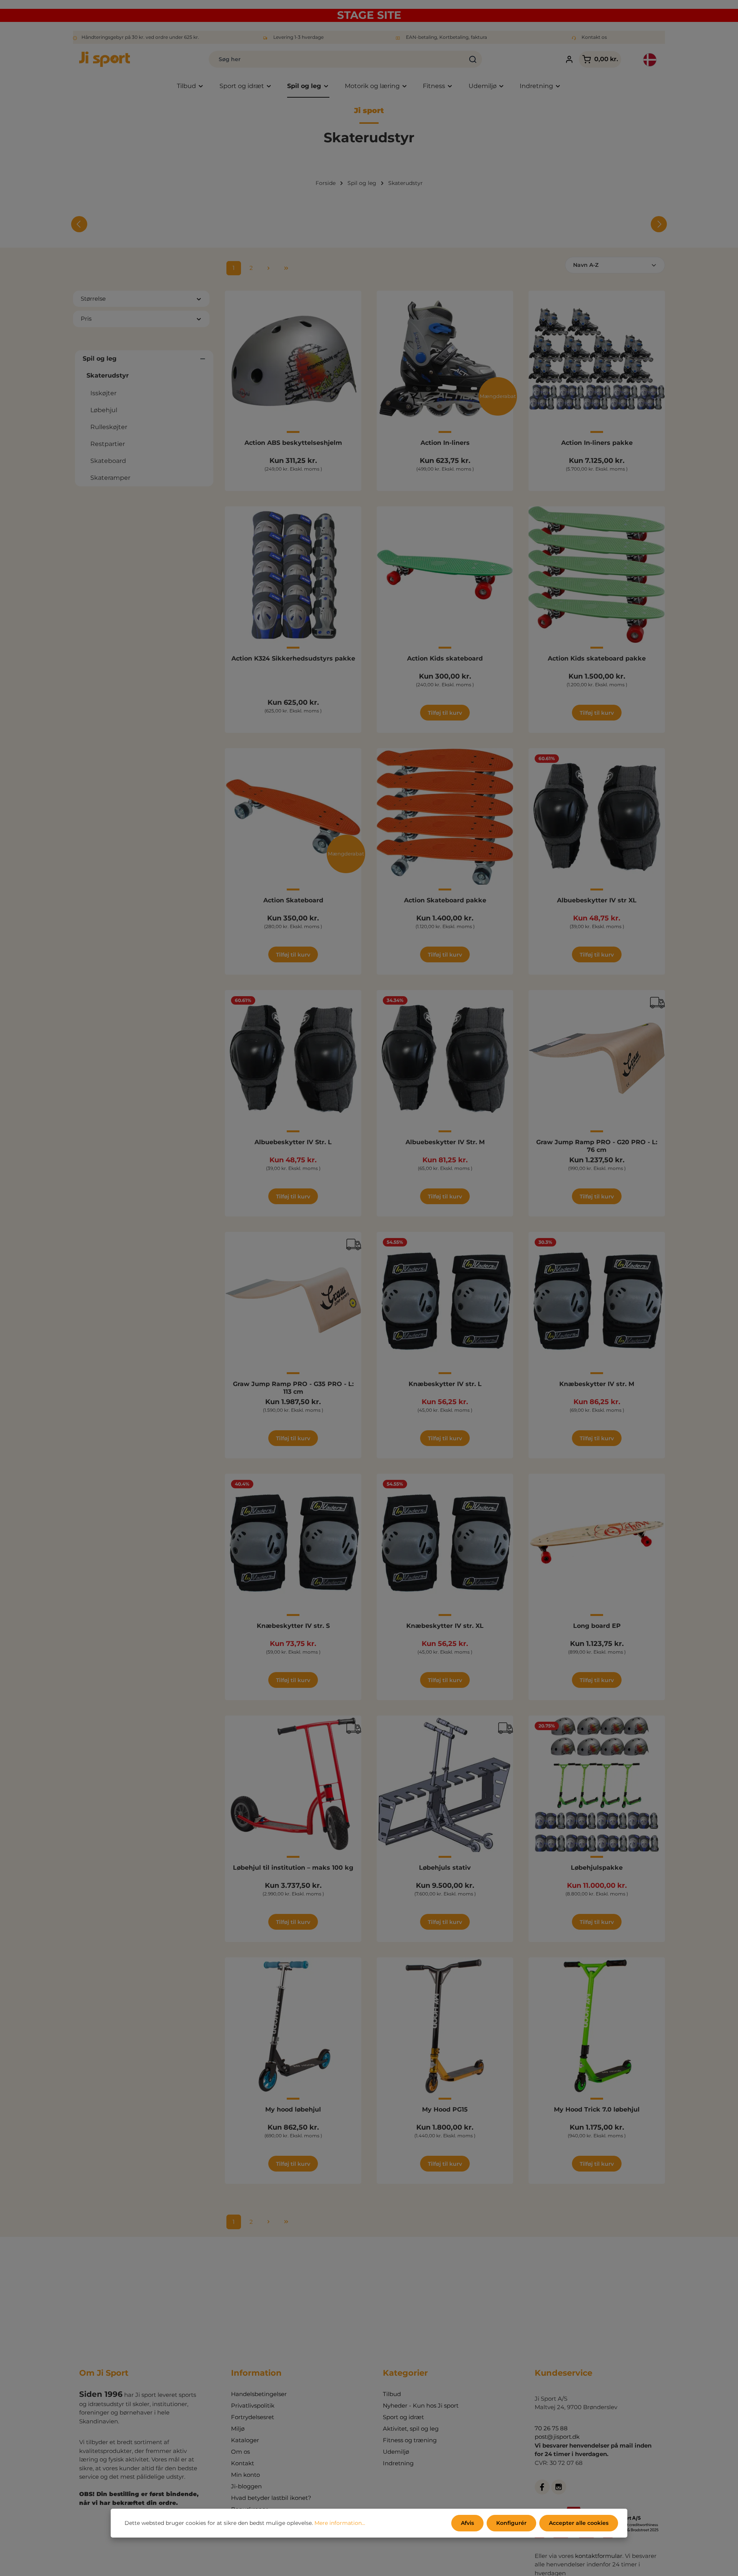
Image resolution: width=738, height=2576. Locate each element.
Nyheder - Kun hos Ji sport (421, 2405)
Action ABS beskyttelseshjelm (293, 443)
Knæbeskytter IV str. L (445, 1384)
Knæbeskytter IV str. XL (445, 1626)
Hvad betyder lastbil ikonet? (271, 2498)
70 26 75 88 (551, 2428)
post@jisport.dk (557, 2437)
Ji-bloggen (246, 2486)
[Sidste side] (286, 268)
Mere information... (340, 2523)
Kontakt (243, 2463)
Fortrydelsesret (253, 2417)
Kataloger (245, 2440)
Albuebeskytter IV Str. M (445, 1142)
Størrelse (93, 299)
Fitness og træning (410, 2440)
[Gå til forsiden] (105, 59)
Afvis (467, 2523)
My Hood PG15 (445, 2109)
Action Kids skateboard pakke (597, 658)
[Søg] (473, 59)
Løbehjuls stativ (445, 1868)
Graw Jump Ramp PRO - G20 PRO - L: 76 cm (597, 1146)
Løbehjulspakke (597, 1868)
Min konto (245, 2475)
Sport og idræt (403, 2417)
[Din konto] (569, 59)
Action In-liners (445, 443)
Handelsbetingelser (259, 2394)
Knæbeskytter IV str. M (597, 1384)
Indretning (398, 2463)
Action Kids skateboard (445, 658)
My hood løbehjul (293, 2109)
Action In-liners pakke (597, 443)
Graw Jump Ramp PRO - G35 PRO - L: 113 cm (293, 1388)
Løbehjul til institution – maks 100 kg (293, 1868)
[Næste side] (269, 268)
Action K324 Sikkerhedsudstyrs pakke (293, 658)
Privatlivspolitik (253, 2405)
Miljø (238, 2429)
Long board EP (597, 1626)
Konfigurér (511, 2523)
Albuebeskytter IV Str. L (293, 1142)
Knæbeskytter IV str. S (293, 1626)
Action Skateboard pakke (445, 900)
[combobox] (337, 59)
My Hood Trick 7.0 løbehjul (597, 2109)
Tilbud (392, 2394)
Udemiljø (396, 2452)
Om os (240, 2452)
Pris (86, 319)
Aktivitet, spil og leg (411, 2429)
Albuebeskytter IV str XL (597, 900)
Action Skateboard (293, 900)
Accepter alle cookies (579, 2523)
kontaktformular (599, 2556)
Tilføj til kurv (445, 713)
